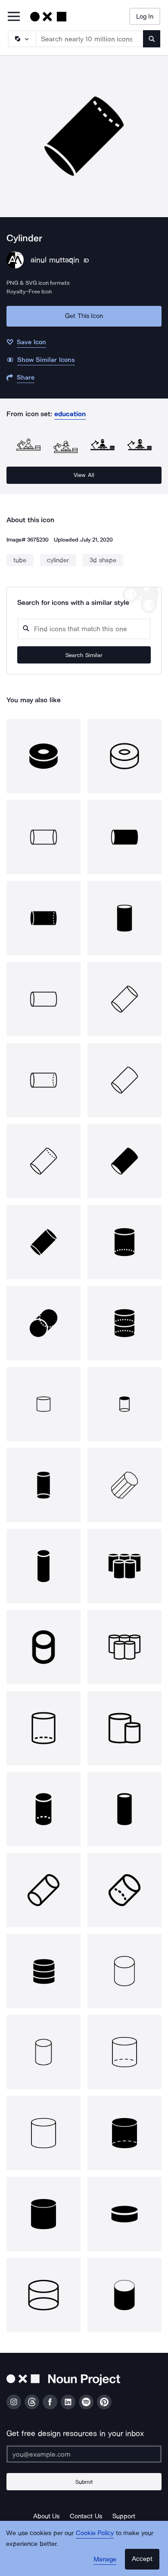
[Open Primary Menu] (14, 17)
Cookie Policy (95, 2533)
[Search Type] (22, 39)
